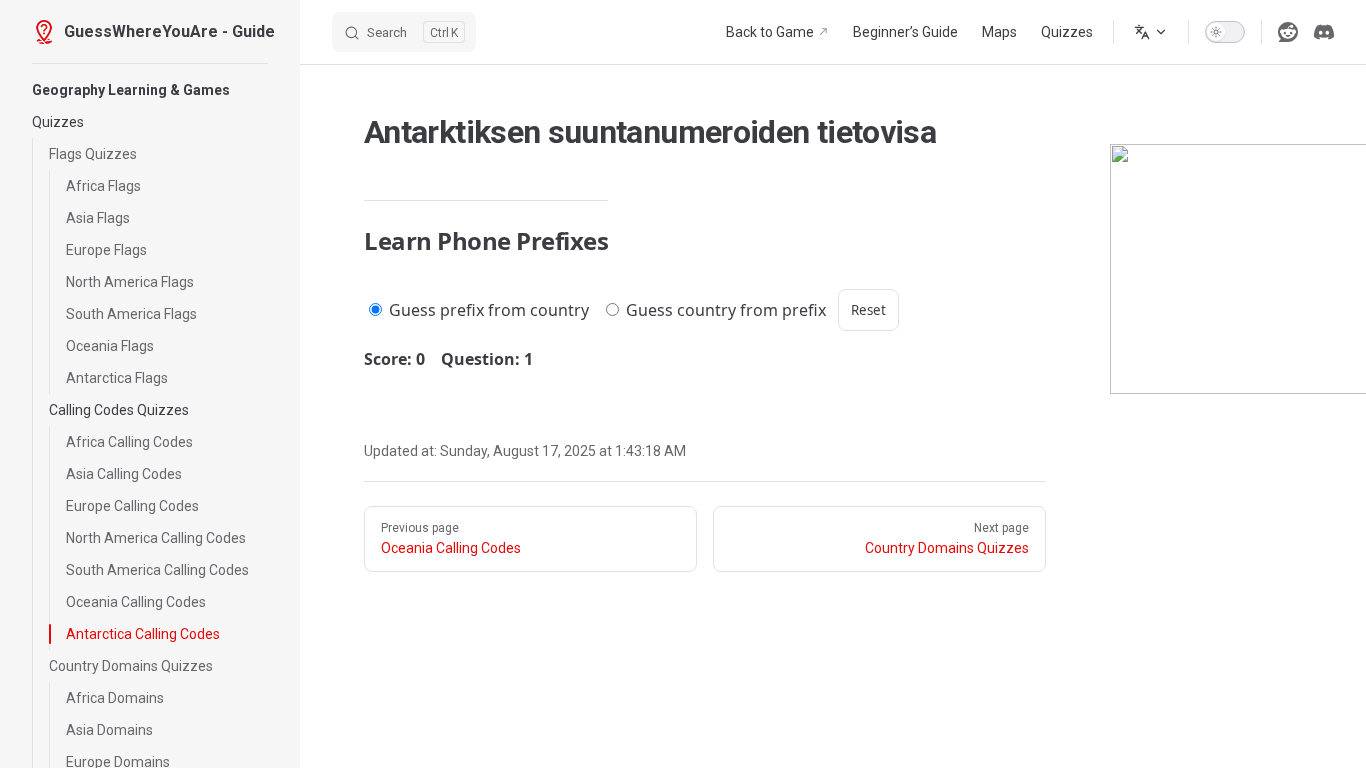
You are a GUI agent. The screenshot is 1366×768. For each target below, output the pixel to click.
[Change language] (1151, 32)
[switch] (1225, 32)
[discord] (1324, 32)
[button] (150, 90)
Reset (868, 310)
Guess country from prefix (724, 310)
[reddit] (1288, 32)
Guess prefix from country (487, 310)
